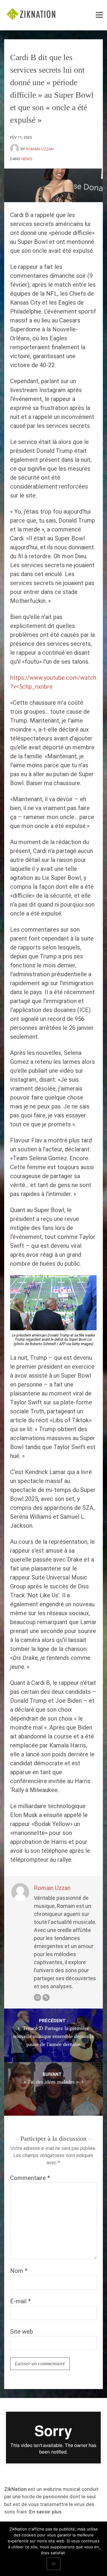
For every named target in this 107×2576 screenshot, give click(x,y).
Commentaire (30, 2178)
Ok (53, 2564)
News (27, 159)
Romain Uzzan (40, 149)
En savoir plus (45, 2512)
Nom (19, 2271)
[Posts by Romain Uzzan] (15, 149)
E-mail (20, 2301)
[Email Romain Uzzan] (37, 1998)
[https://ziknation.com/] (46, 1998)
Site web (22, 2332)
